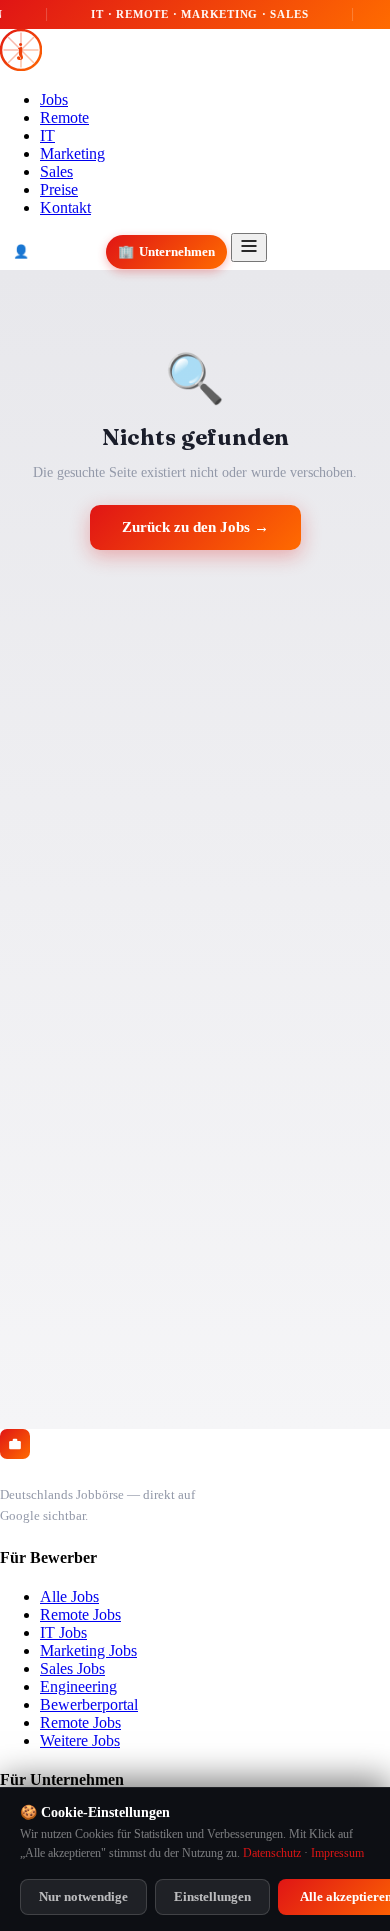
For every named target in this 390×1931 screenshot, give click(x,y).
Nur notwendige (83, 1896)
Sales (56, 171)
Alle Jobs (69, 1596)
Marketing (72, 153)
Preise (59, 189)
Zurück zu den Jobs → (195, 527)
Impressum (337, 1853)
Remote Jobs (80, 1614)
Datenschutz (272, 1853)
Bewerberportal (89, 1704)
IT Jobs (63, 1632)
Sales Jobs (72, 1668)
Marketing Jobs (88, 1650)
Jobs (54, 99)
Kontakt (65, 207)
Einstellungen (212, 1896)
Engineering (78, 1686)
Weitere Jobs (80, 1740)
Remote (64, 117)
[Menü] (249, 247)
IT (47, 135)
